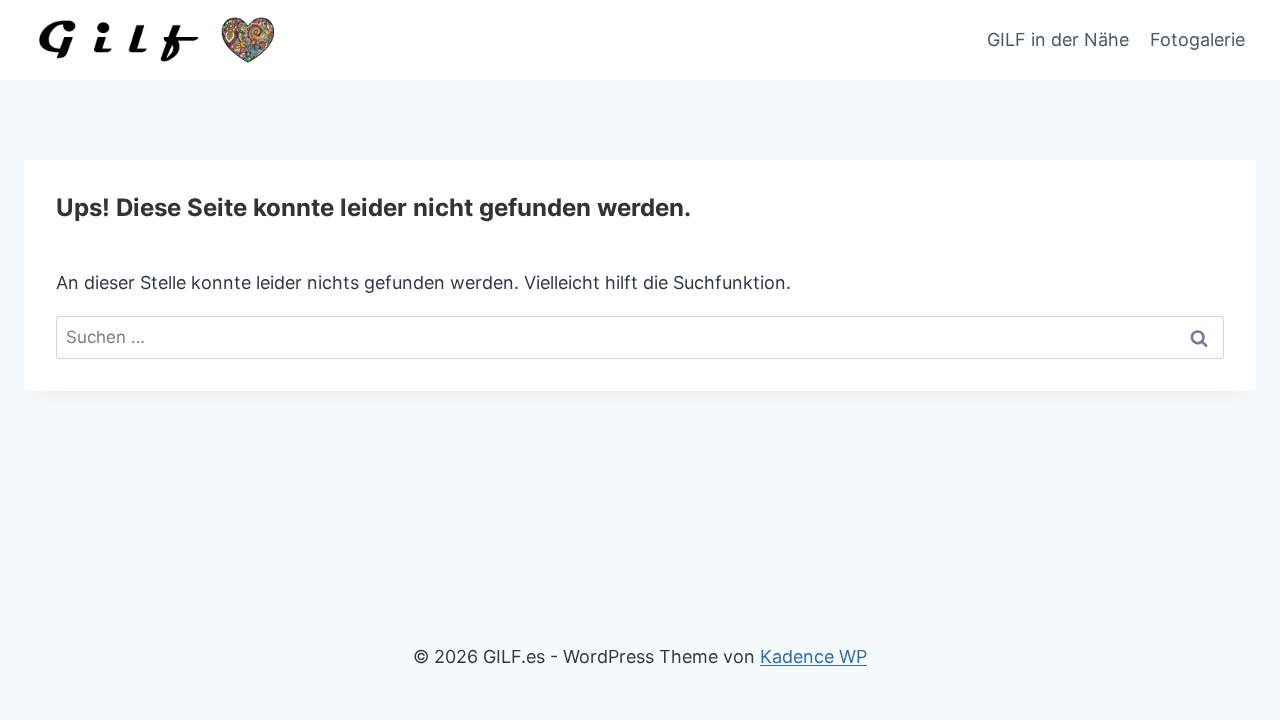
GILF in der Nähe (1058, 39)
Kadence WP (813, 656)
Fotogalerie (1197, 39)
